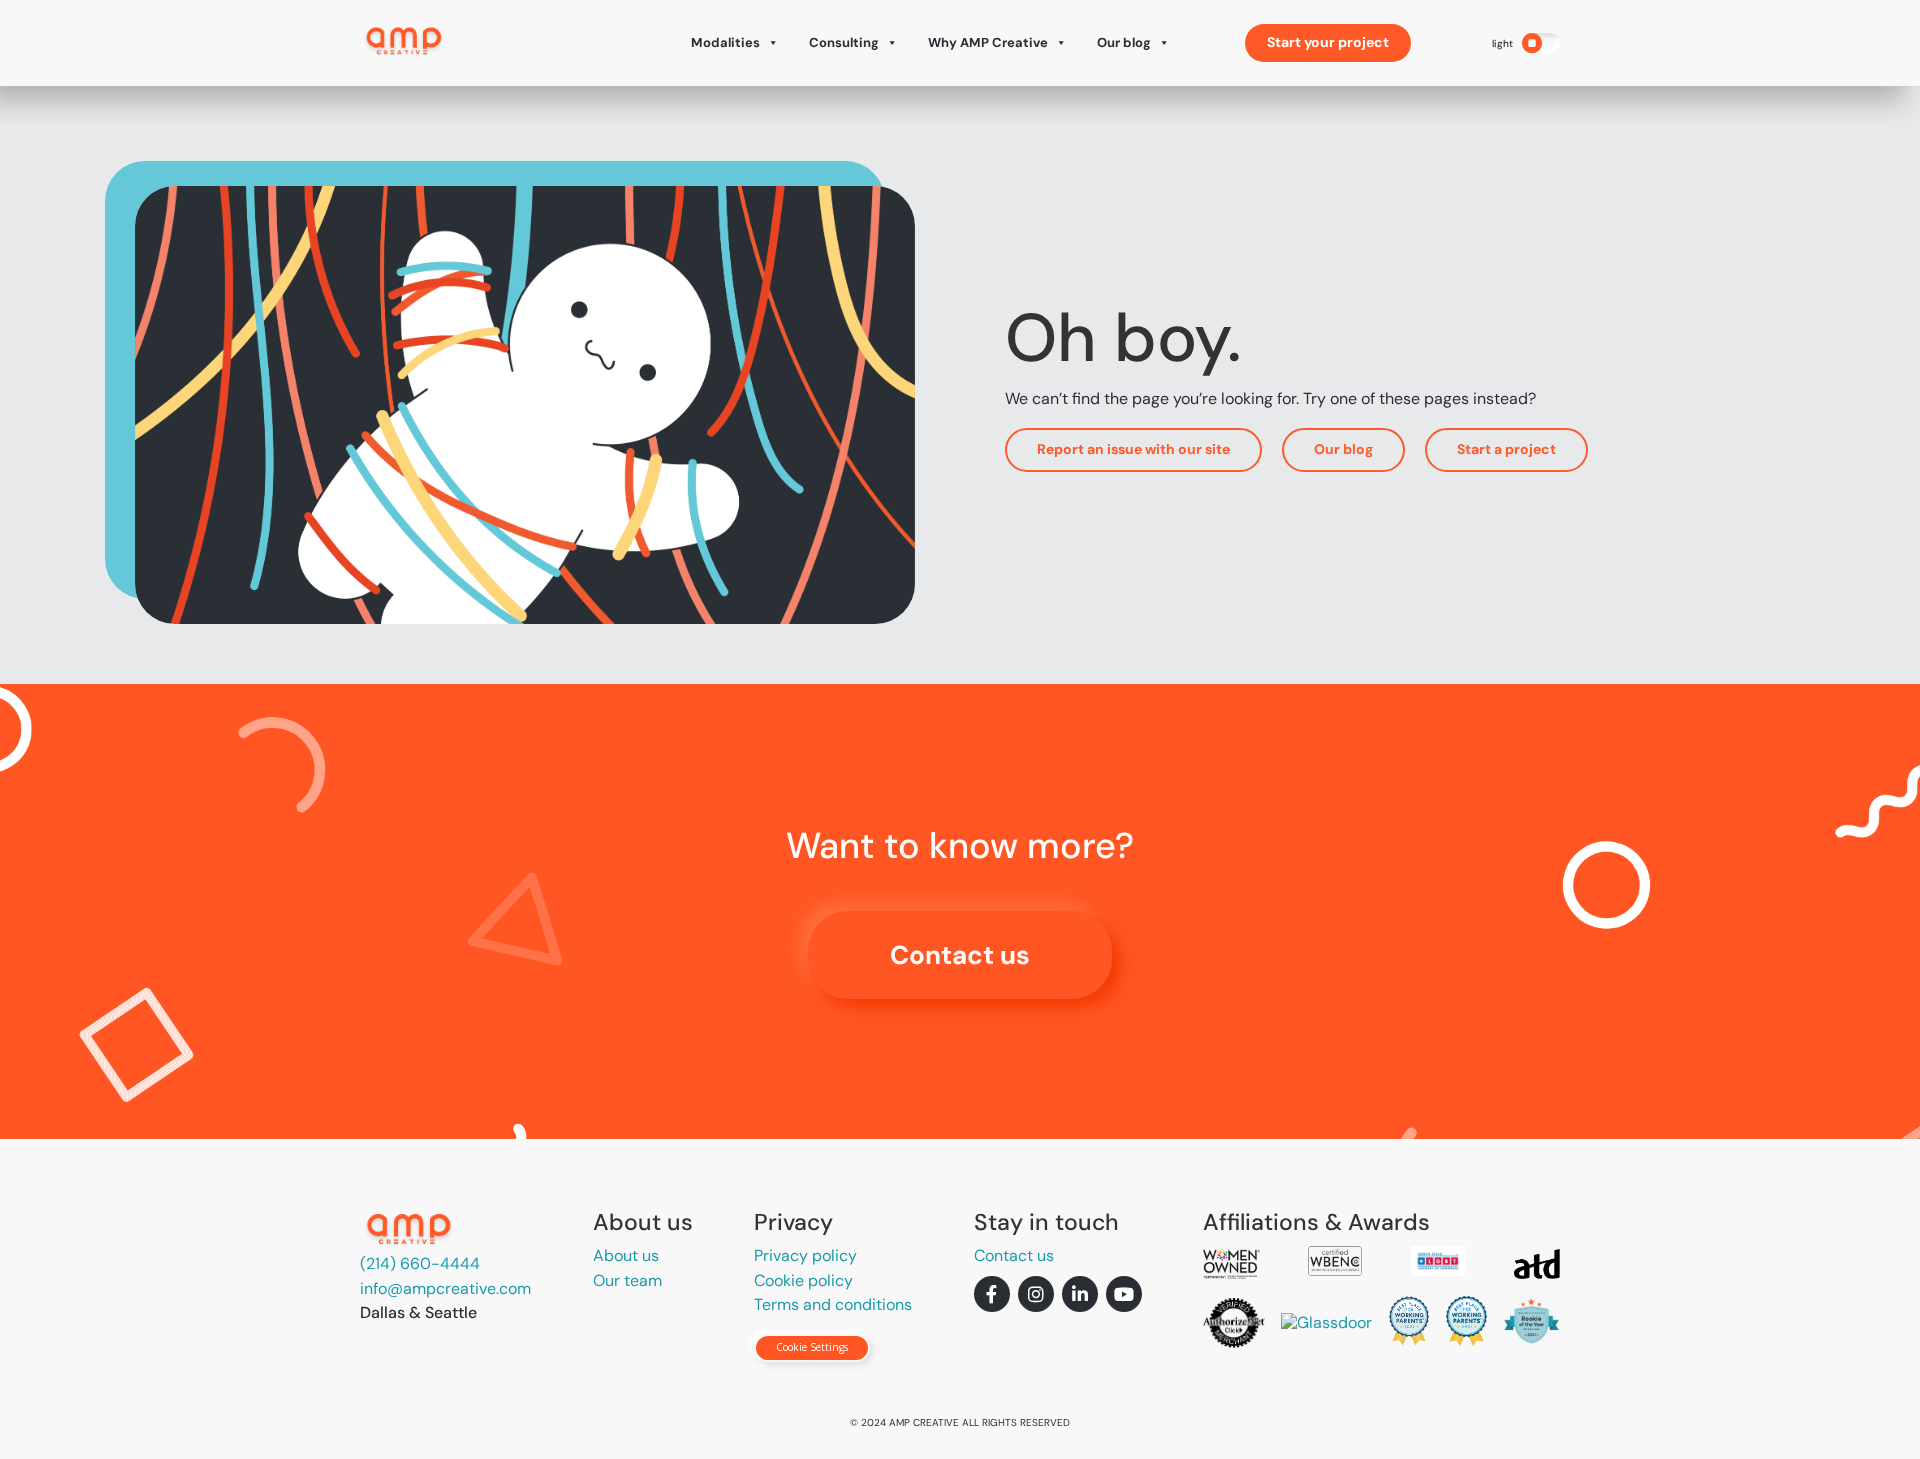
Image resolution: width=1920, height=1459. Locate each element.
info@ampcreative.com (445, 1288)
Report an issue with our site (1133, 449)
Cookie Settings (812, 1347)
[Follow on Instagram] (1036, 1294)
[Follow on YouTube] (1124, 1294)
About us (626, 1255)
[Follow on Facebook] (992, 1294)
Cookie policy (803, 1280)
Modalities (725, 42)
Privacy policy (805, 1255)
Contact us (960, 955)
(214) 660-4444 (420, 1263)
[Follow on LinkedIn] (1080, 1294)
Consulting (844, 42)
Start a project (1506, 449)
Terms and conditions (833, 1304)
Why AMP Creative (988, 42)
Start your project (1328, 42)
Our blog (1124, 42)
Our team (627, 1280)
